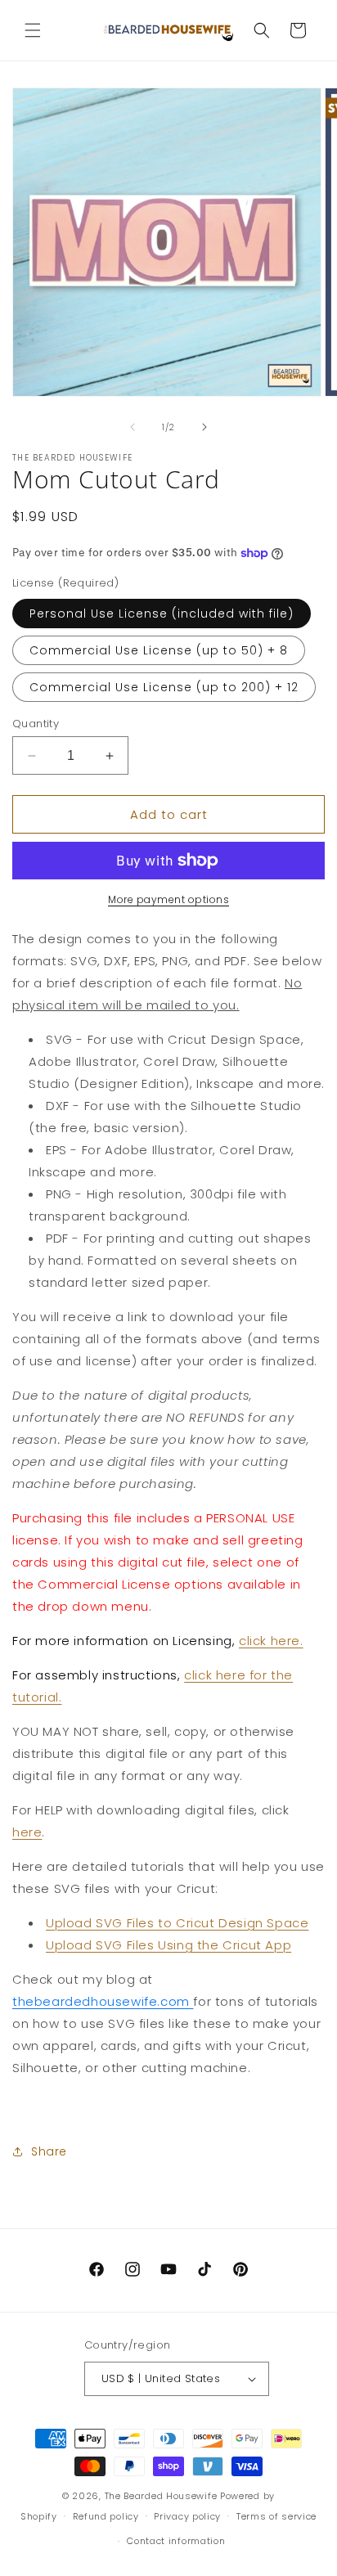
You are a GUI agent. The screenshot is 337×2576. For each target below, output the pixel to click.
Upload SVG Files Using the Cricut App (168, 1945)
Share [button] (49, 2151)
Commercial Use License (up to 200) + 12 (164, 687)
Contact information (176, 2541)
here (27, 1832)
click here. (271, 1641)
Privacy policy (187, 2516)
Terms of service (276, 2516)
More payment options (168, 899)
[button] (33, 30)
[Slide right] (204, 427)
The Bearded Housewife (161, 2496)
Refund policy (106, 2516)
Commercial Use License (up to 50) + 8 (159, 650)
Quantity (36, 724)
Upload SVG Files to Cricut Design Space (177, 1923)
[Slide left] (133, 427)
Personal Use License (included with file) (162, 614)
